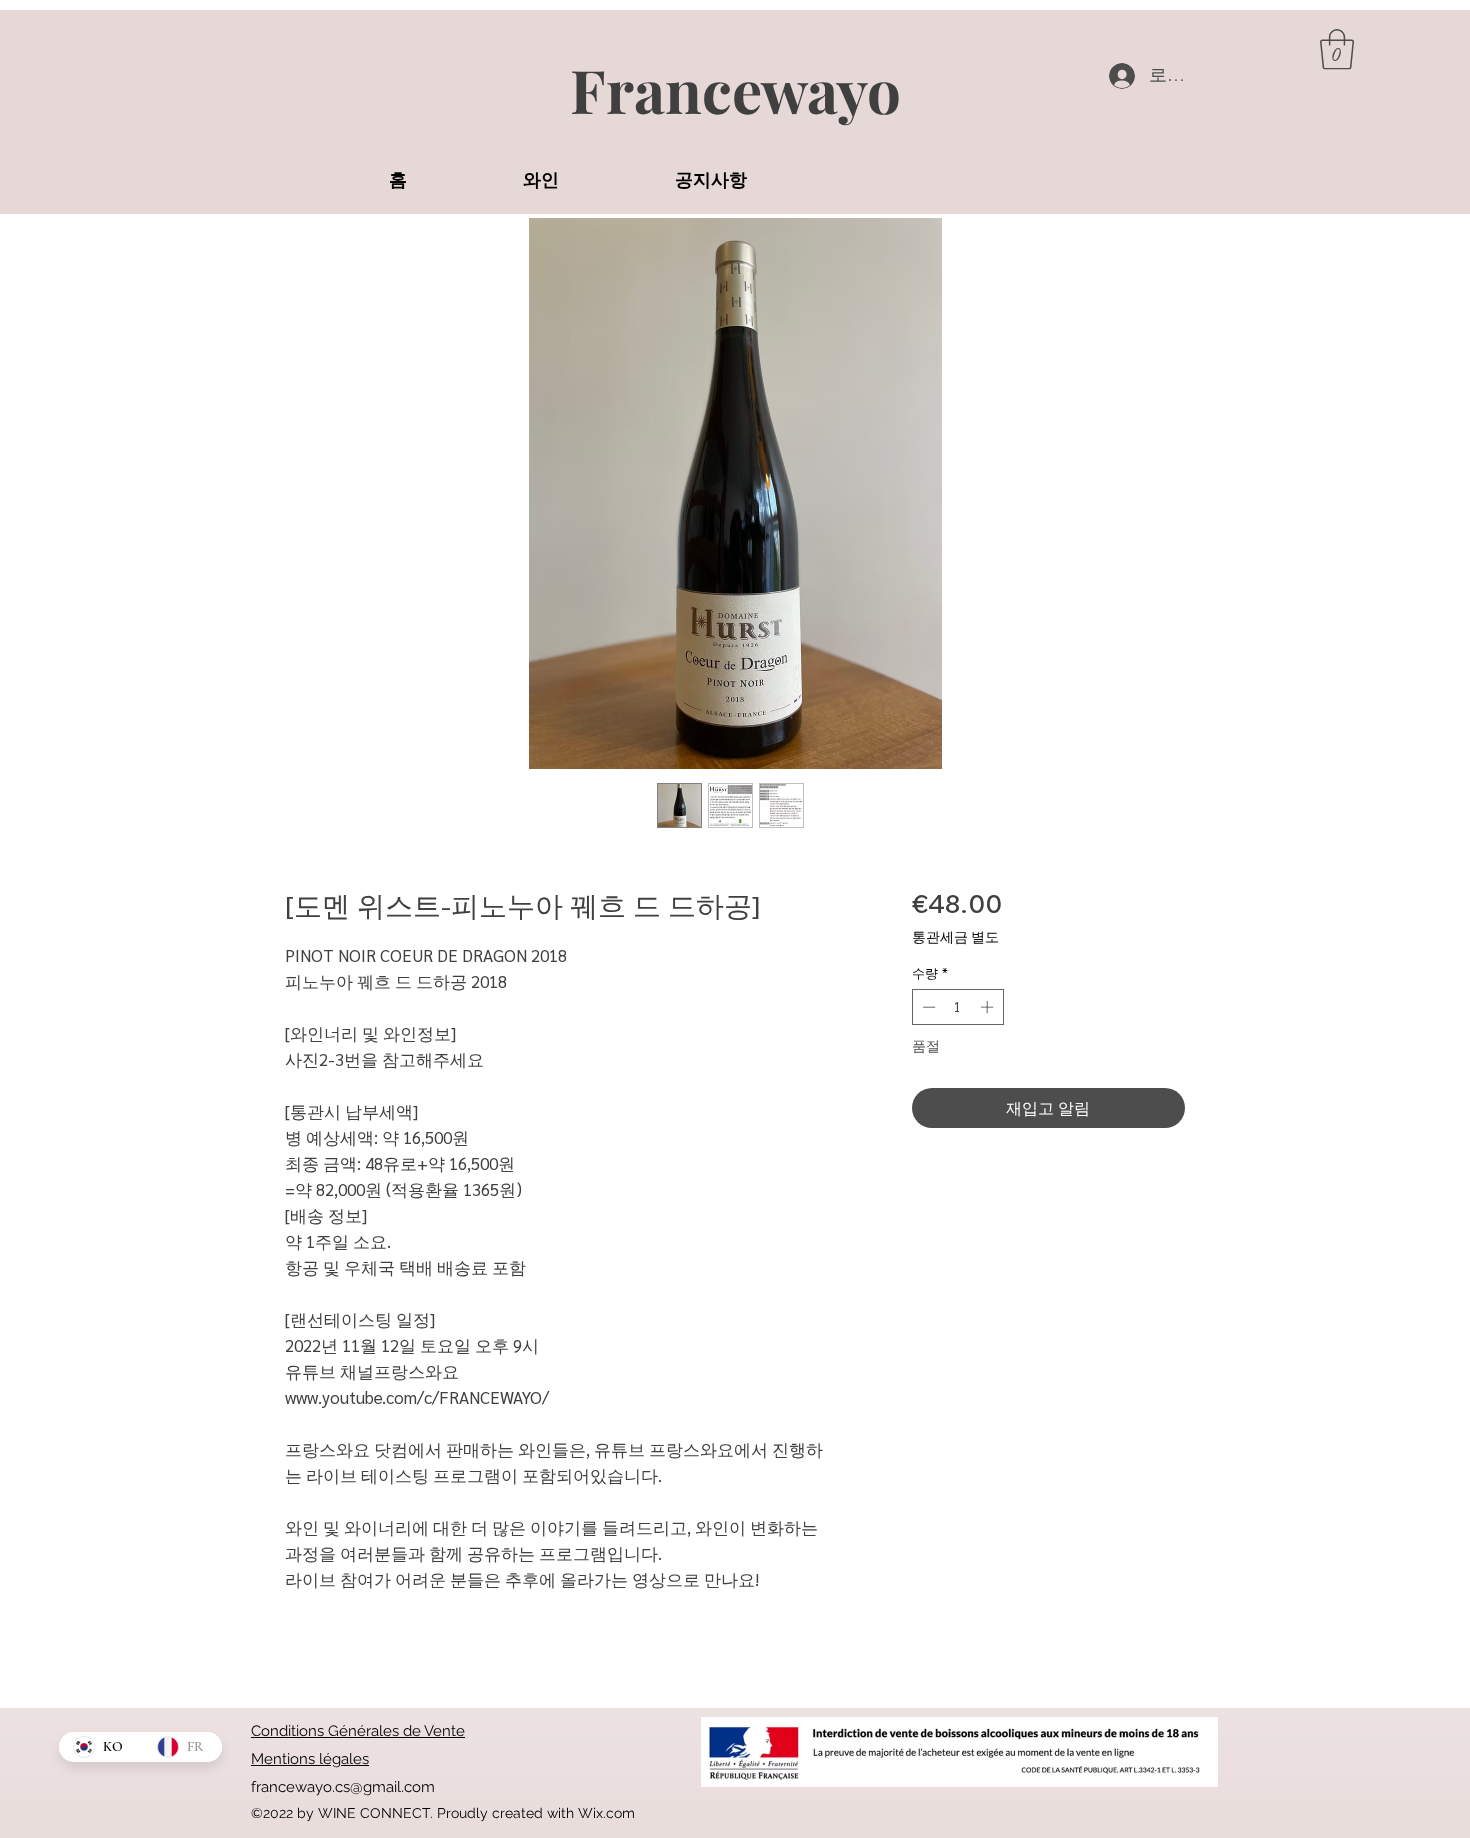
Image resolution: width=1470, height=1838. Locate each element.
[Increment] (989, 1007)
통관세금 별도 (955, 936)
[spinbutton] (957, 1007)
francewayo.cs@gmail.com (343, 1787)
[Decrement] (927, 1007)
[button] (1337, 49)
